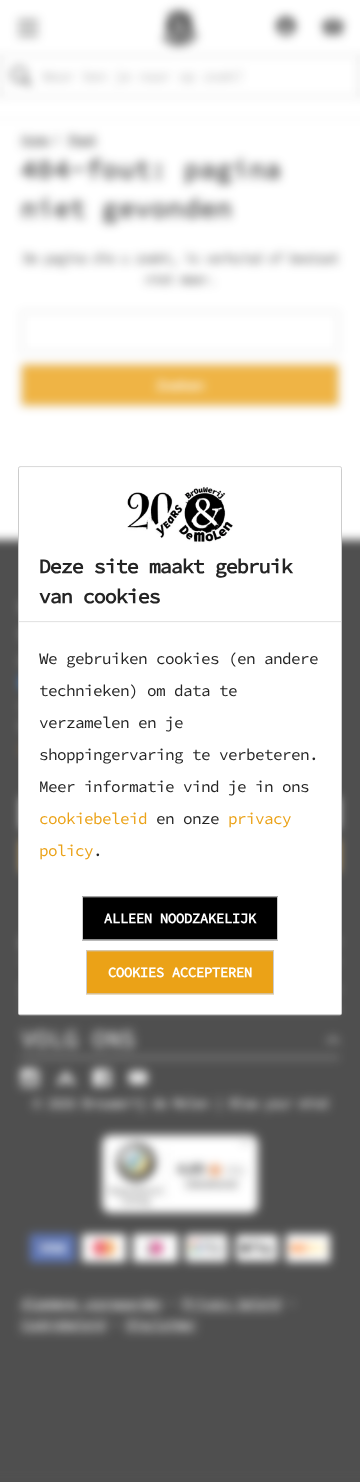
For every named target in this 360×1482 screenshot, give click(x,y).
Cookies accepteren (180, 972)
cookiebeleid (93, 819)
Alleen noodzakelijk (180, 918)
